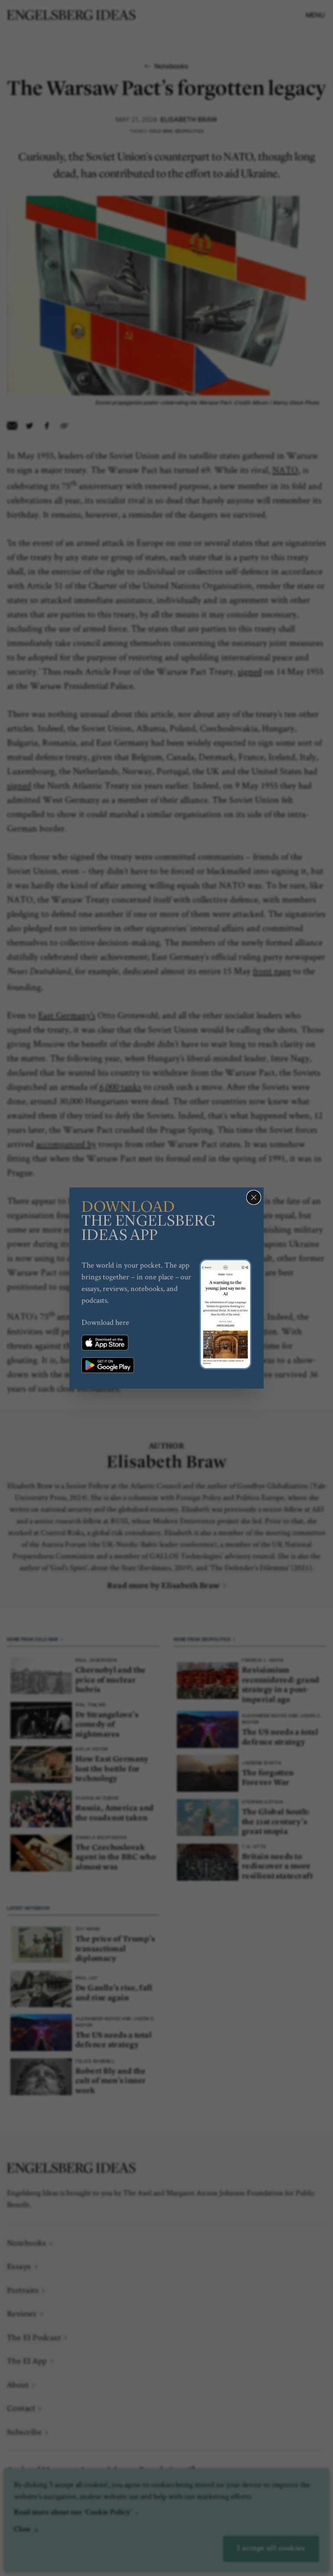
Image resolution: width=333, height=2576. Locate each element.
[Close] (254, 1197)
